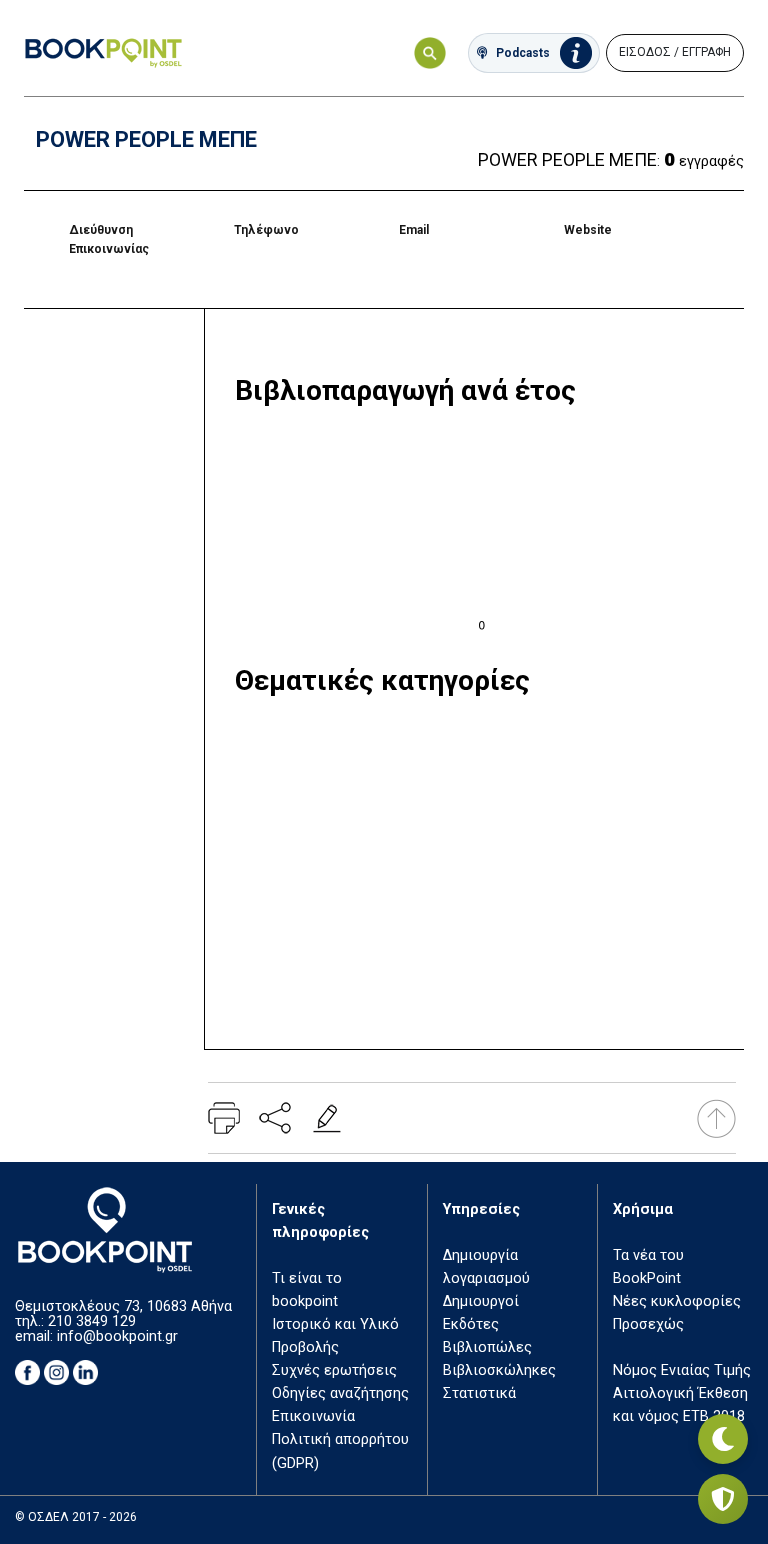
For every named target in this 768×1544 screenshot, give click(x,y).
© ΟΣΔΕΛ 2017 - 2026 (76, 1517)
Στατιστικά (479, 1393)
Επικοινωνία (313, 1416)
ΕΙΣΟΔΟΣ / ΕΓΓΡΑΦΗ (675, 52)
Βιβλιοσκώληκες (499, 1370)
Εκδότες (471, 1324)
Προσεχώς (648, 1324)
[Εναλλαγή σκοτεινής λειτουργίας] (723, 1439)
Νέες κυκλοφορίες (677, 1301)
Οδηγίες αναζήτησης (340, 1393)
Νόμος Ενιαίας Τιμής (682, 1370)
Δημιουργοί (481, 1301)
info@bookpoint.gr (117, 1336)
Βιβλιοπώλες (487, 1347)
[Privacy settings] (723, 1499)
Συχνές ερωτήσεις (334, 1370)
